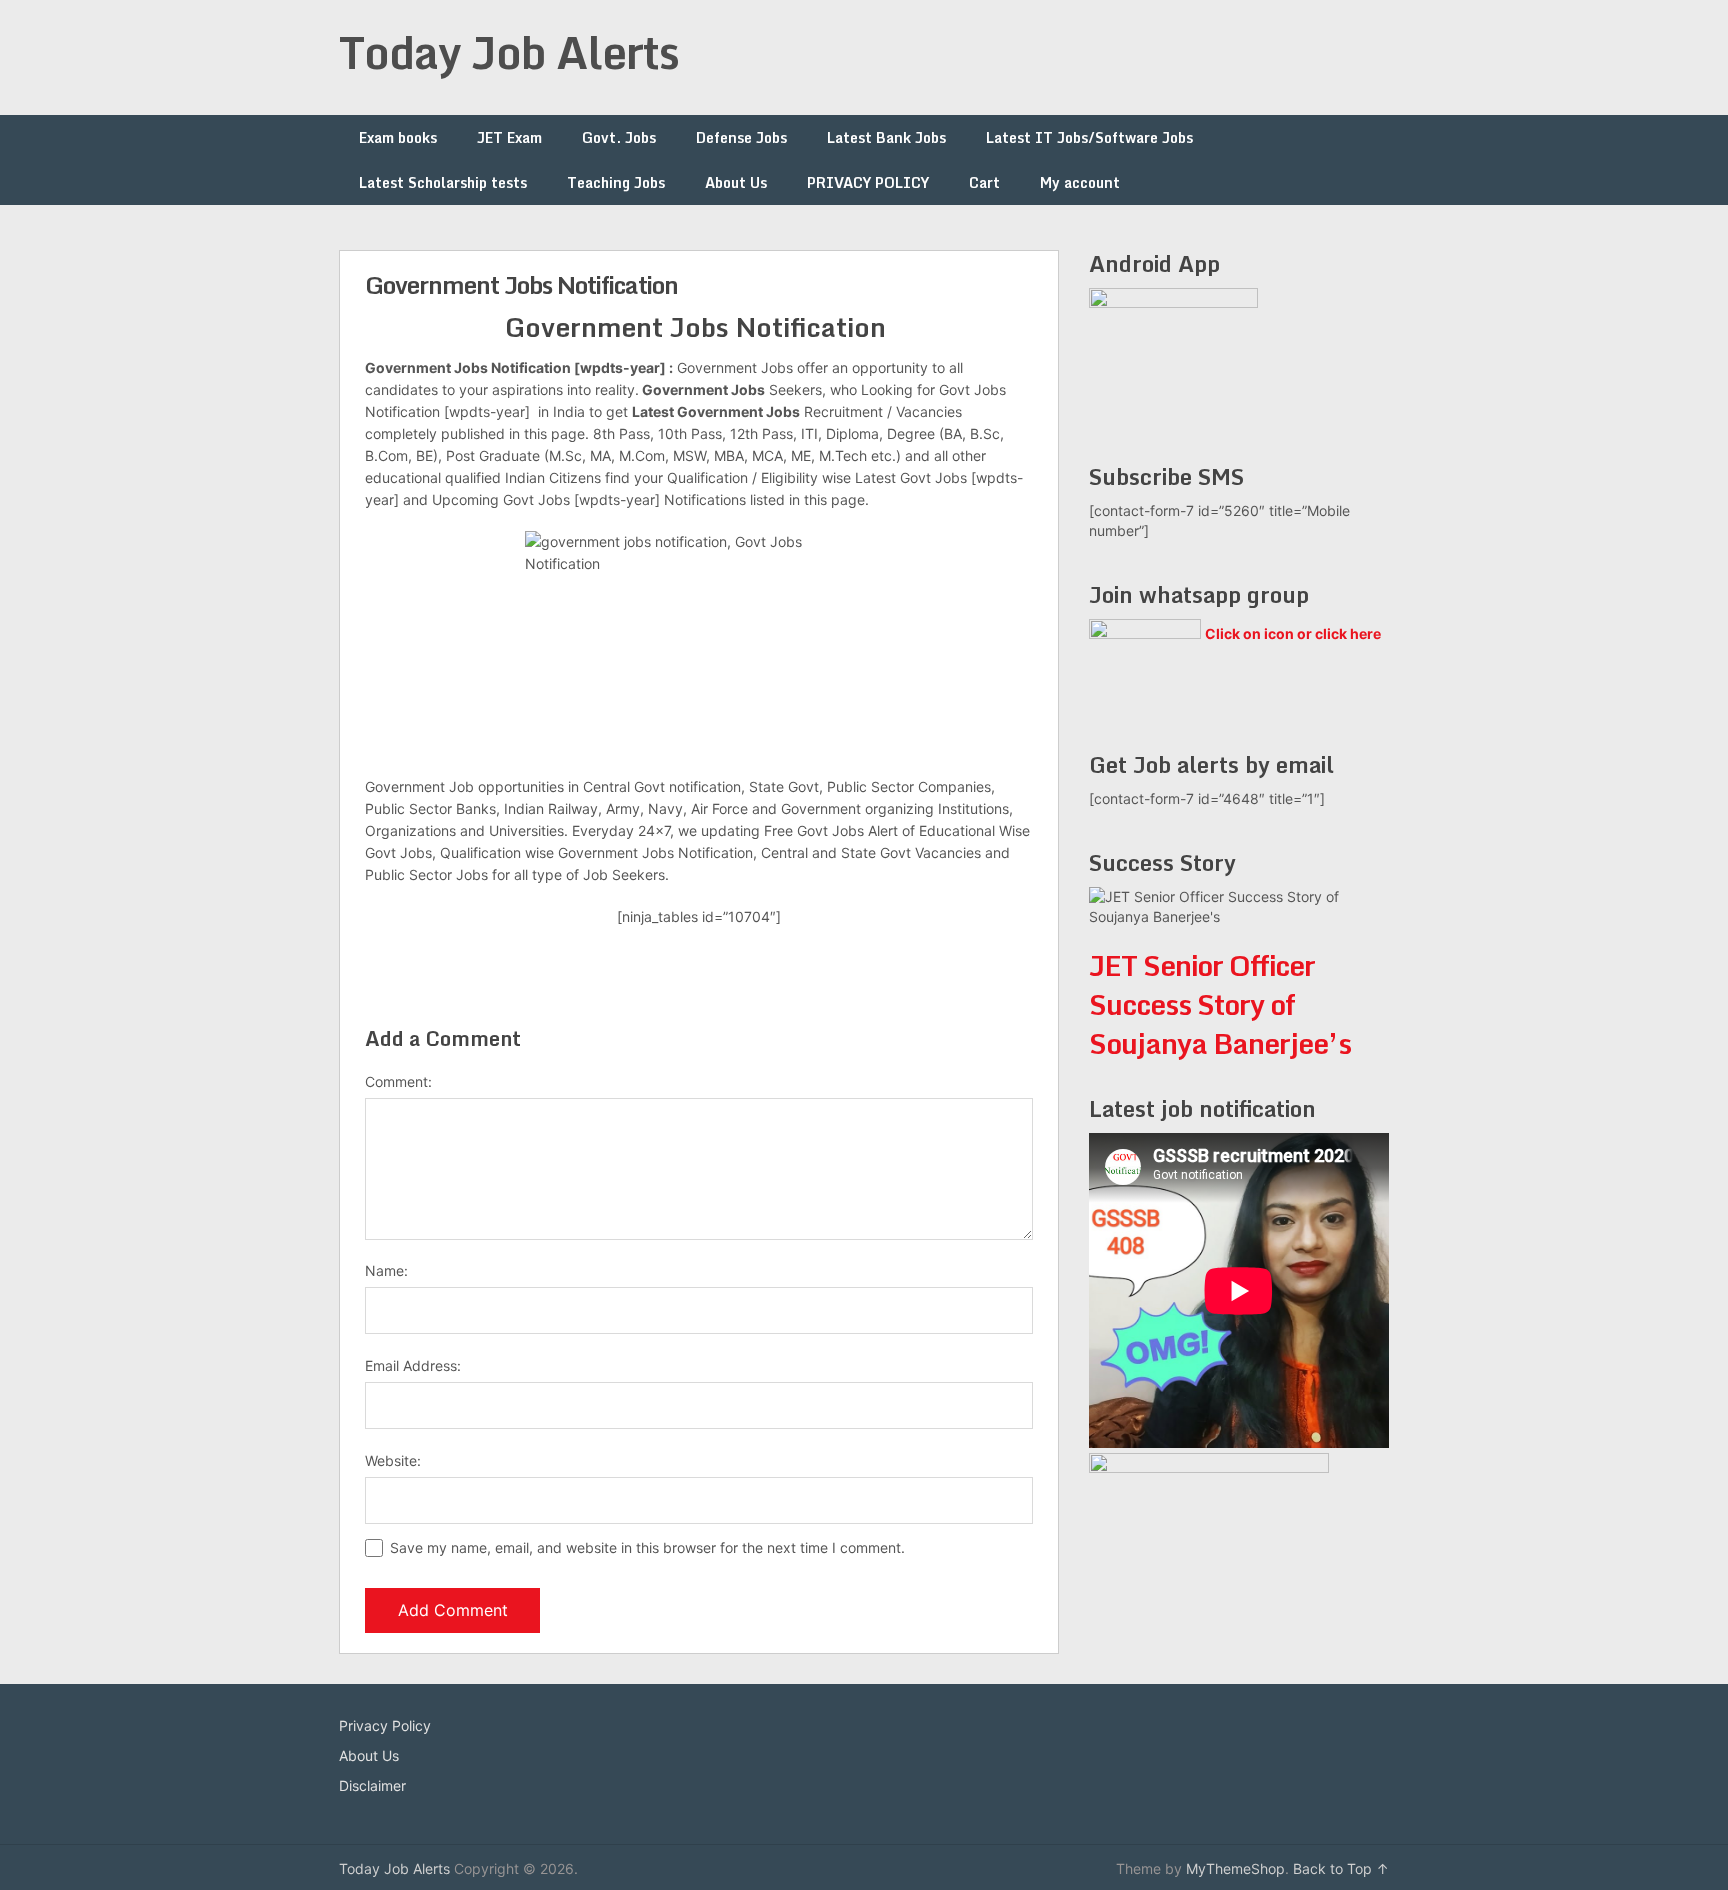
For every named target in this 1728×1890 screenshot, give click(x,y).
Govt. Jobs (619, 137)
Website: (393, 1460)
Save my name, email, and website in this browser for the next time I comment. (647, 1547)
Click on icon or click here (1293, 633)
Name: (386, 1270)
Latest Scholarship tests (443, 182)
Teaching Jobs (616, 182)
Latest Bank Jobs (886, 137)
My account (1080, 182)
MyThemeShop (1235, 1868)
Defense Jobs (741, 137)
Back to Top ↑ (1341, 1868)
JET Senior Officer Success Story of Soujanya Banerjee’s (1220, 1004)
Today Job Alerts (509, 52)
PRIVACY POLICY (868, 182)
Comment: (398, 1081)
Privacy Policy (385, 1725)
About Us (736, 182)
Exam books (398, 137)
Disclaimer (372, 1785)
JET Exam (509, 137)
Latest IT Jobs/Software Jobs (1089, 137)
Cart (984, 182)
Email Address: (413, 1365)
